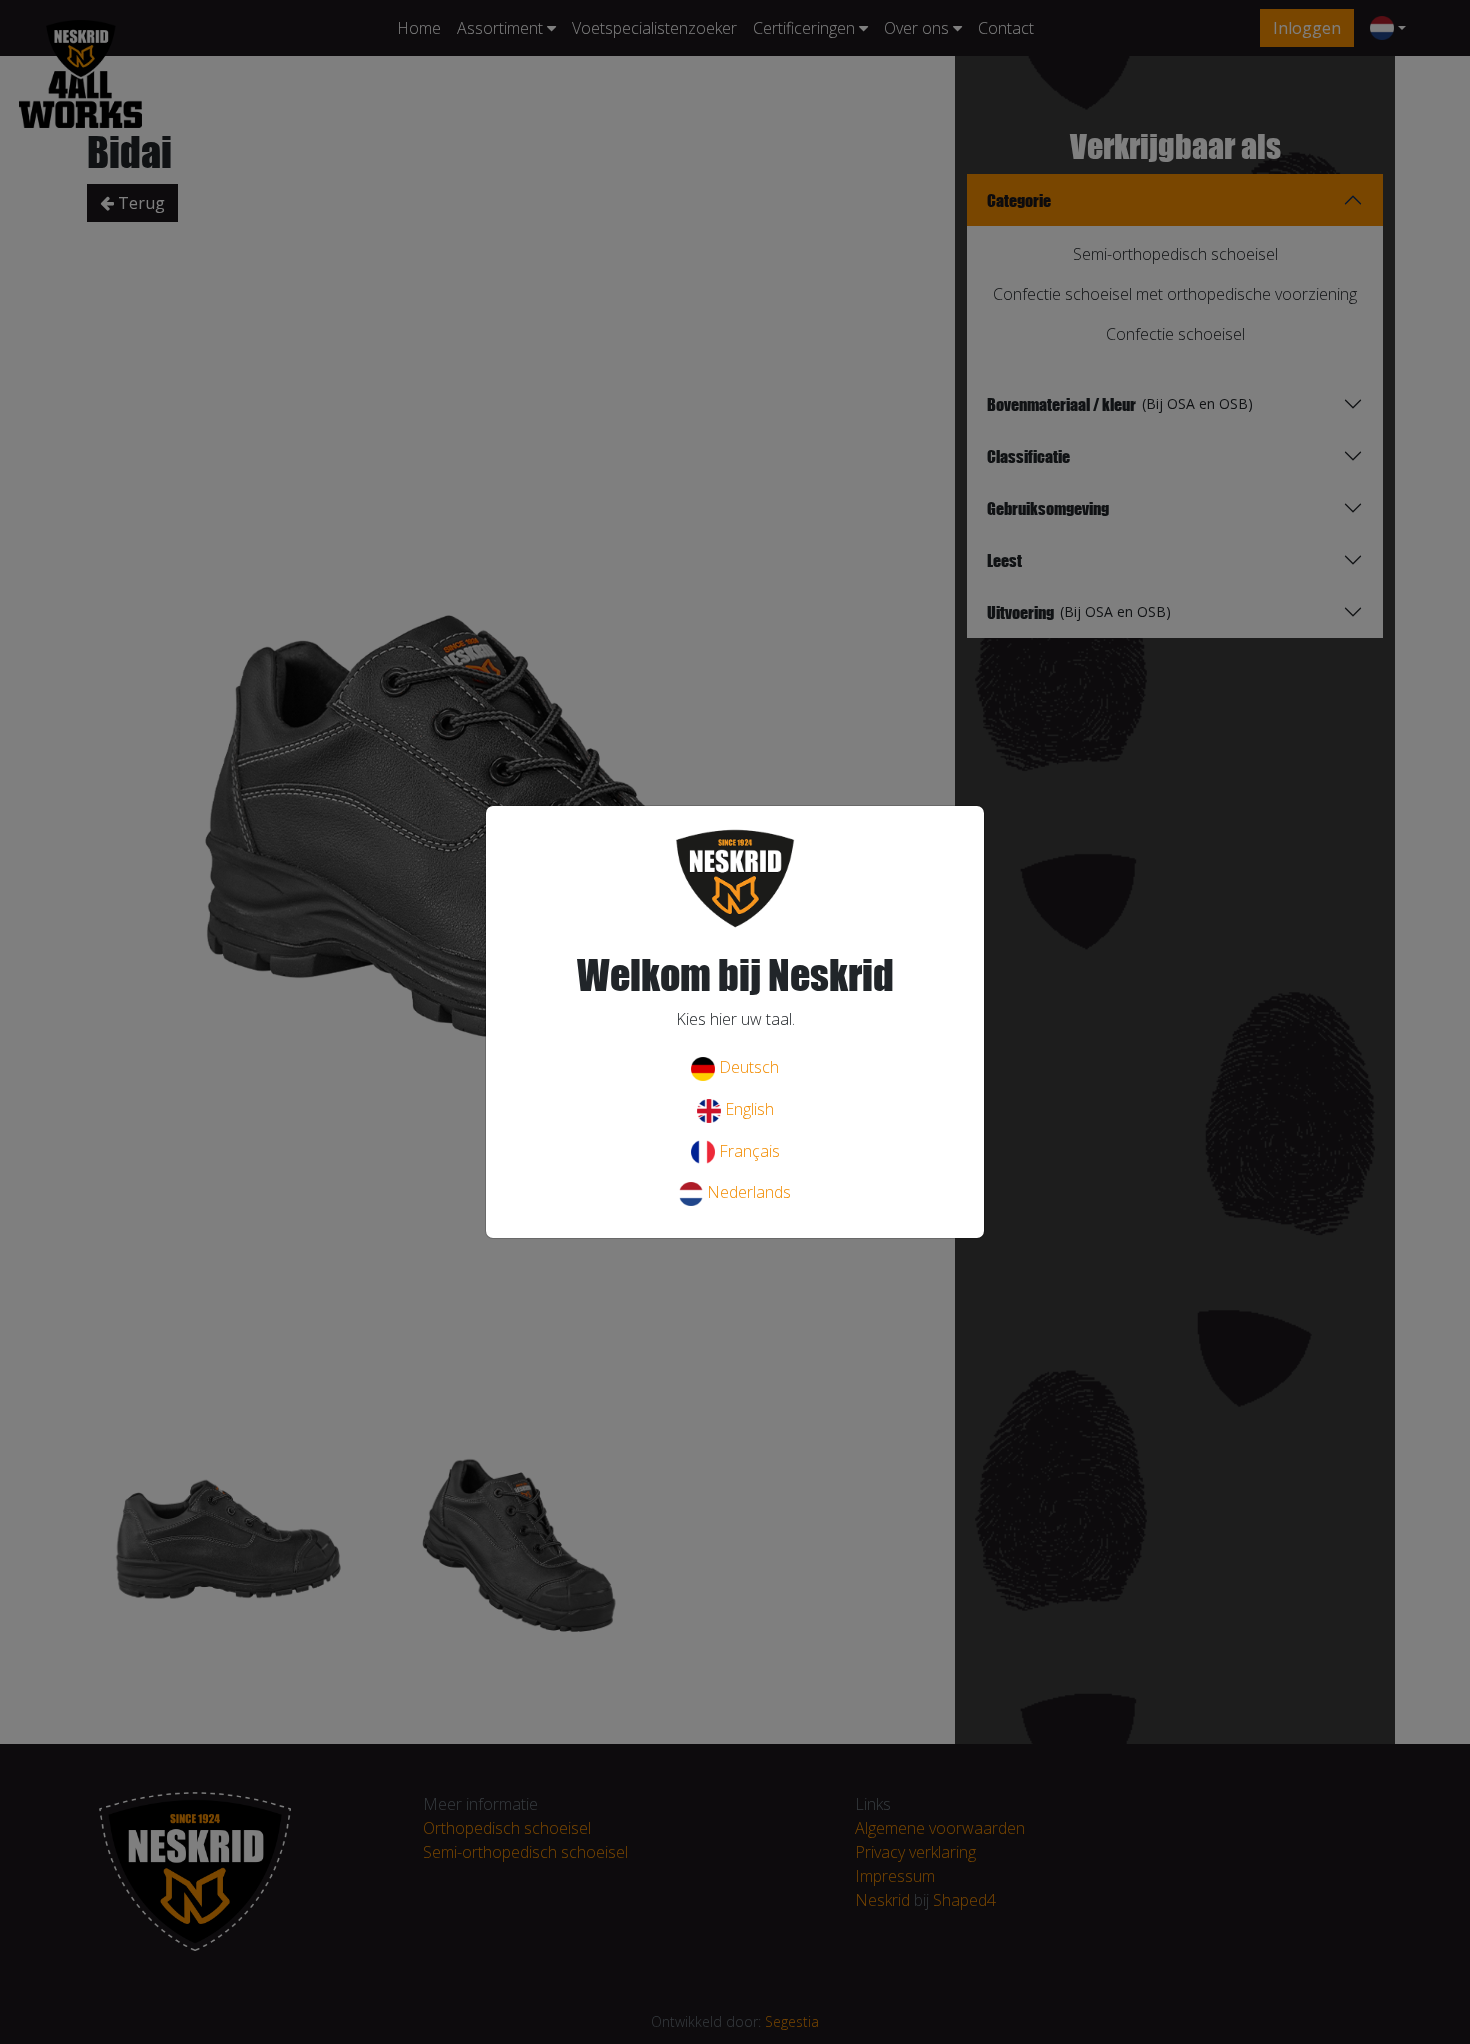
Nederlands (747, 1192)
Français (747, 1151)
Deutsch (747, 1067)
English (747, 1109)
